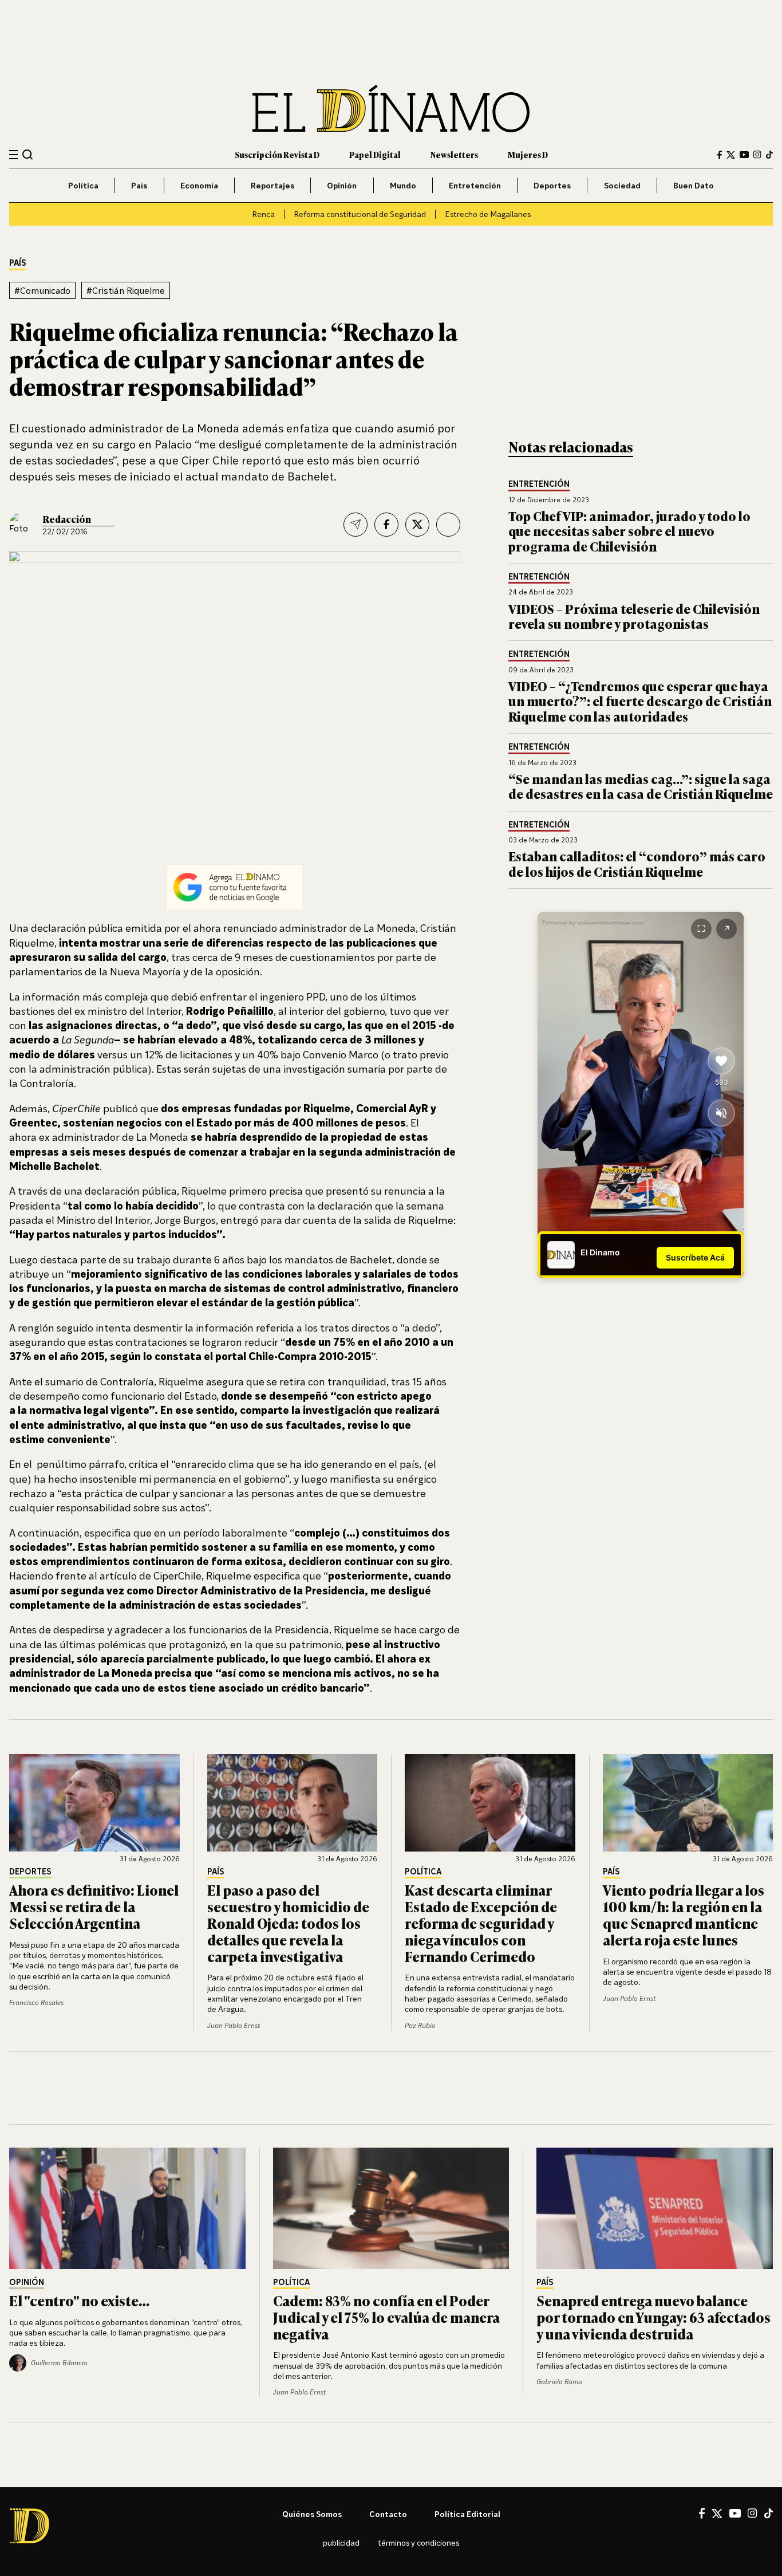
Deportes (552, 185)
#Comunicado (42, 290)
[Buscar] (28, 154)
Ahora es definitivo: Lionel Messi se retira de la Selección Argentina (94, 1906)
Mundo (403, 185)
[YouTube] (744, 155)
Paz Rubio (420, 2025)
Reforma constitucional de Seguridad (360, 214)
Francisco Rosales (36, 2002)
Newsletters (454, 154)
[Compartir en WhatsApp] (448, 525)
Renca (263, 214)
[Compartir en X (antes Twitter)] (417, 525)
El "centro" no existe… (79, 2300)
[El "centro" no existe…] (127, 2208)
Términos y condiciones (418, 2542)
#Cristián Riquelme (126, 290)
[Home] (391, 109)
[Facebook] (720, 155)
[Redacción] (22, 525)
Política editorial (467, 2514)
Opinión (342, 185)
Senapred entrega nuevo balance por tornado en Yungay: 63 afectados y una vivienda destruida (653, 2317)
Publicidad (341, 2542)
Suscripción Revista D (277, 154)
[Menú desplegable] (13, 155)
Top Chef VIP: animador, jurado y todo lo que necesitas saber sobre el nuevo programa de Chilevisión (629, 531)
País (139, 185)
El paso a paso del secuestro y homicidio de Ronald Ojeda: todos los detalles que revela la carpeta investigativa (288, 1923)
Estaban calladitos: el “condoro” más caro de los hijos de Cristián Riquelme (637, 863)
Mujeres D (528, 154)
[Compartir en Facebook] (386, 525)
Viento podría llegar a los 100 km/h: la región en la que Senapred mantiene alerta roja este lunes (684, 1914)
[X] (717, 2514)
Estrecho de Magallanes (488, 214)
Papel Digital (375, 154)
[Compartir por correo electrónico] (356, 525)
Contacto (388, 2514)
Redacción (67, 519)
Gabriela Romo (559, 2382)
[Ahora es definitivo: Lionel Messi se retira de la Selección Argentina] (94, 1803)
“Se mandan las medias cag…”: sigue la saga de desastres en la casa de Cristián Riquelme (641, 786)
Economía (199, 185)
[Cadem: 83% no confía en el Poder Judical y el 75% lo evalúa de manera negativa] (391, 2208)
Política (83, 185)
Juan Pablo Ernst (234, 2025)
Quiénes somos (312, 2514)
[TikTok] (769, 155)
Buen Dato (694, 185)
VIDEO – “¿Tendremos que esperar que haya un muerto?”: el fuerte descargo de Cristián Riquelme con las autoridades (640, 701)
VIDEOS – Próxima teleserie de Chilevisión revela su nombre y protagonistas (634, 616)
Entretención (475, 185)
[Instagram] (757, 155)
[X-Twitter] (731, 155)
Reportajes (272, 185)
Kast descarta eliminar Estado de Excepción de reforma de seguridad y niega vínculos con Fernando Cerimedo (481, 1923)
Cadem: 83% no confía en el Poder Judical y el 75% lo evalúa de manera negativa (386, 2317)
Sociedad (622, 185)
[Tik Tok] (769, 2514)
